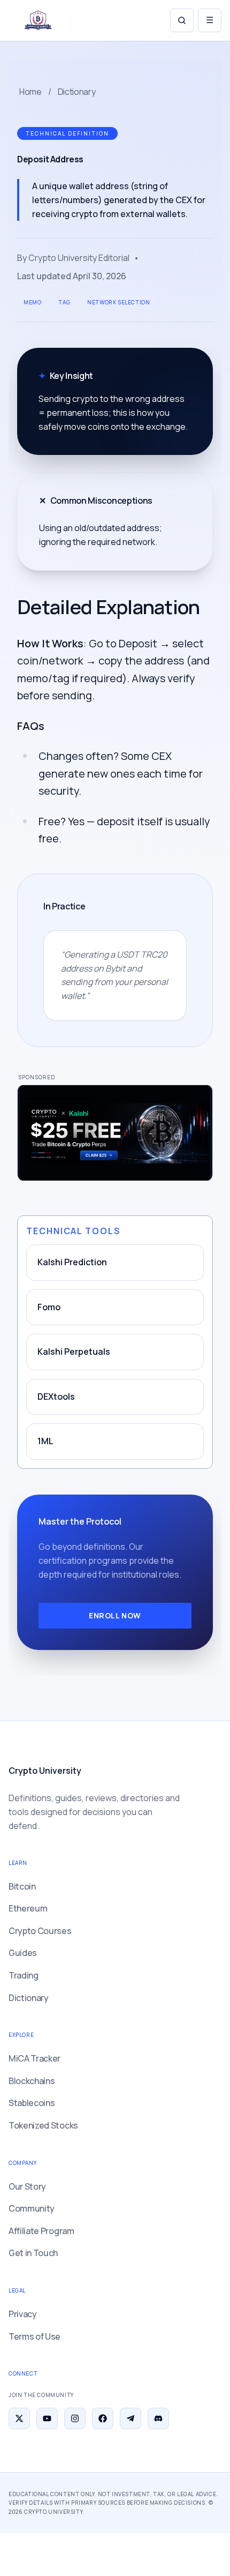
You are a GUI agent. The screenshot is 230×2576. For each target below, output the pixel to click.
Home (30, 92)
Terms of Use (34, 2336)
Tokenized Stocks (43, 2125)
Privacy (23, 2314)
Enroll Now (115, 1615)
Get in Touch (33, 2253)
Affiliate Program (41, 2231)
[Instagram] (75, 2418)
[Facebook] (103, 2418)
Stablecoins (32, 2103)
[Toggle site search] (182, 20)
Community (32, 2208)
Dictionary (77, 92)
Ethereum (28, 1908)
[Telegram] (131, 2418)
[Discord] (158, 2418)
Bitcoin (22, 1886)
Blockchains (32, 2081)
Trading (24, 1975)
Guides (23, 1953)
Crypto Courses (40, 1931)
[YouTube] (47, 2418)
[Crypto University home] (38, 20)
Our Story (27, 2186)
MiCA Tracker (34, 2058)
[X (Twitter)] (19, 2418)
